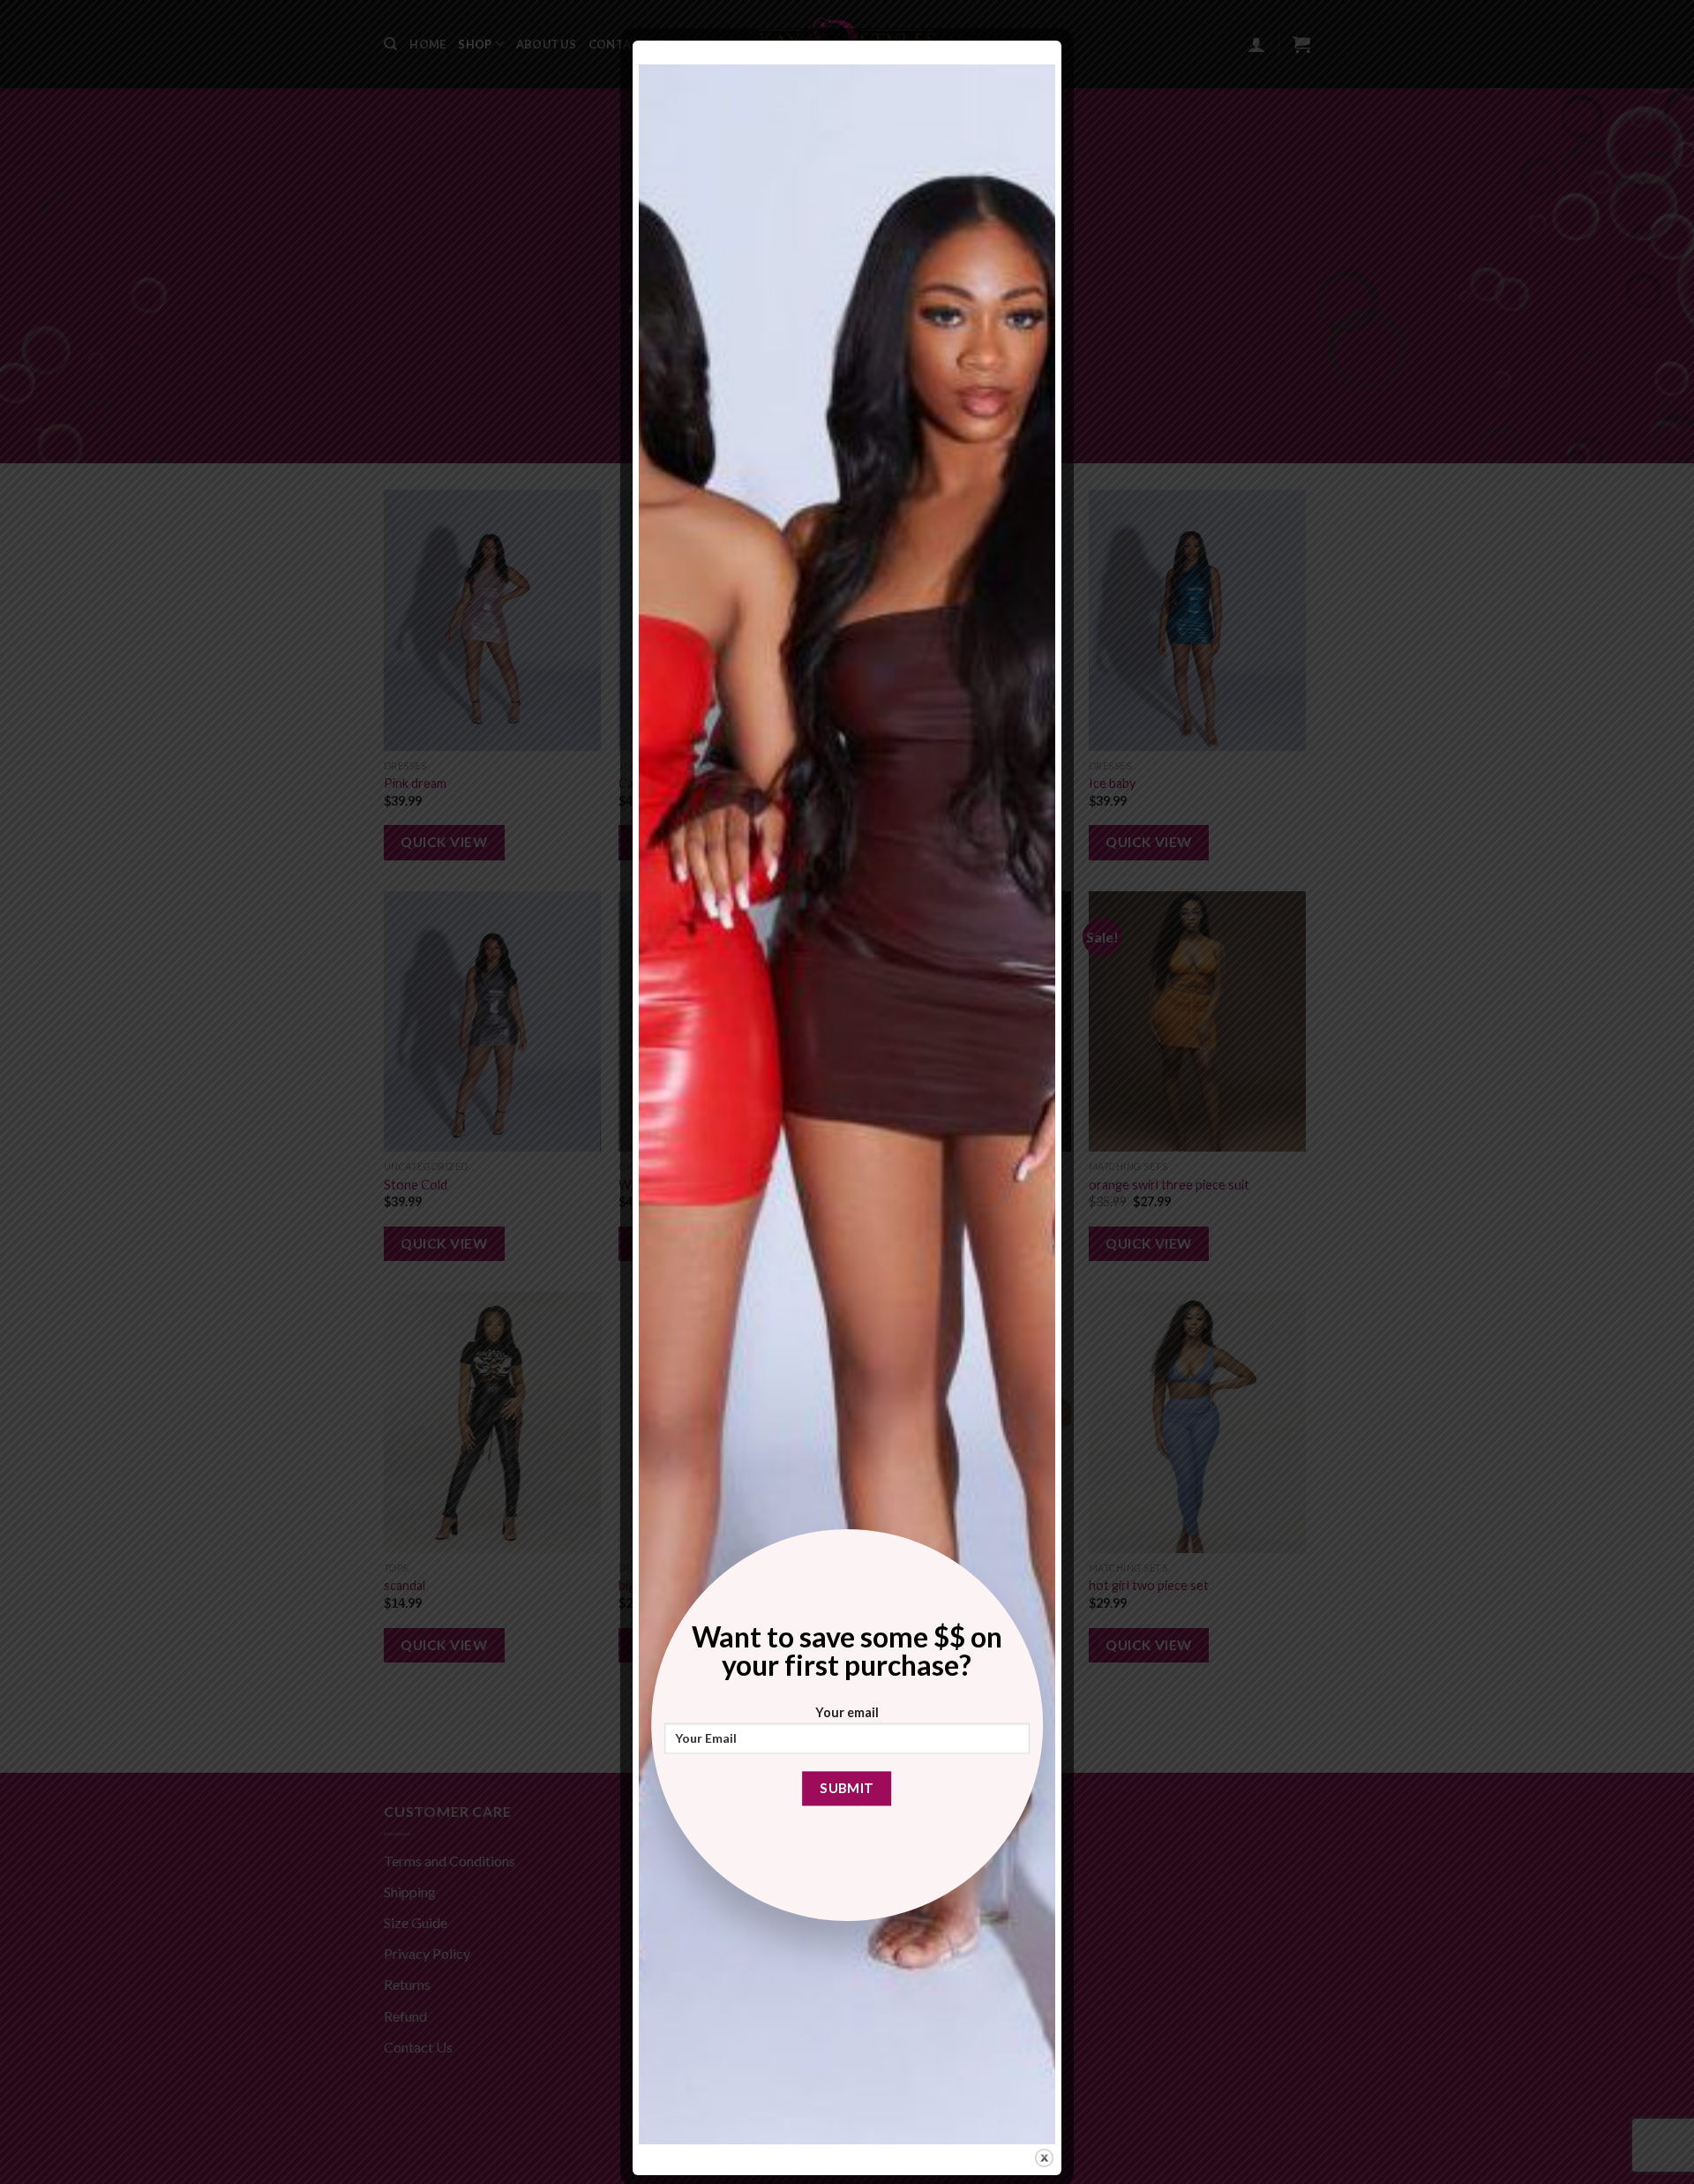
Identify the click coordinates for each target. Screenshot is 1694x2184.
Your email (847, 1712)
